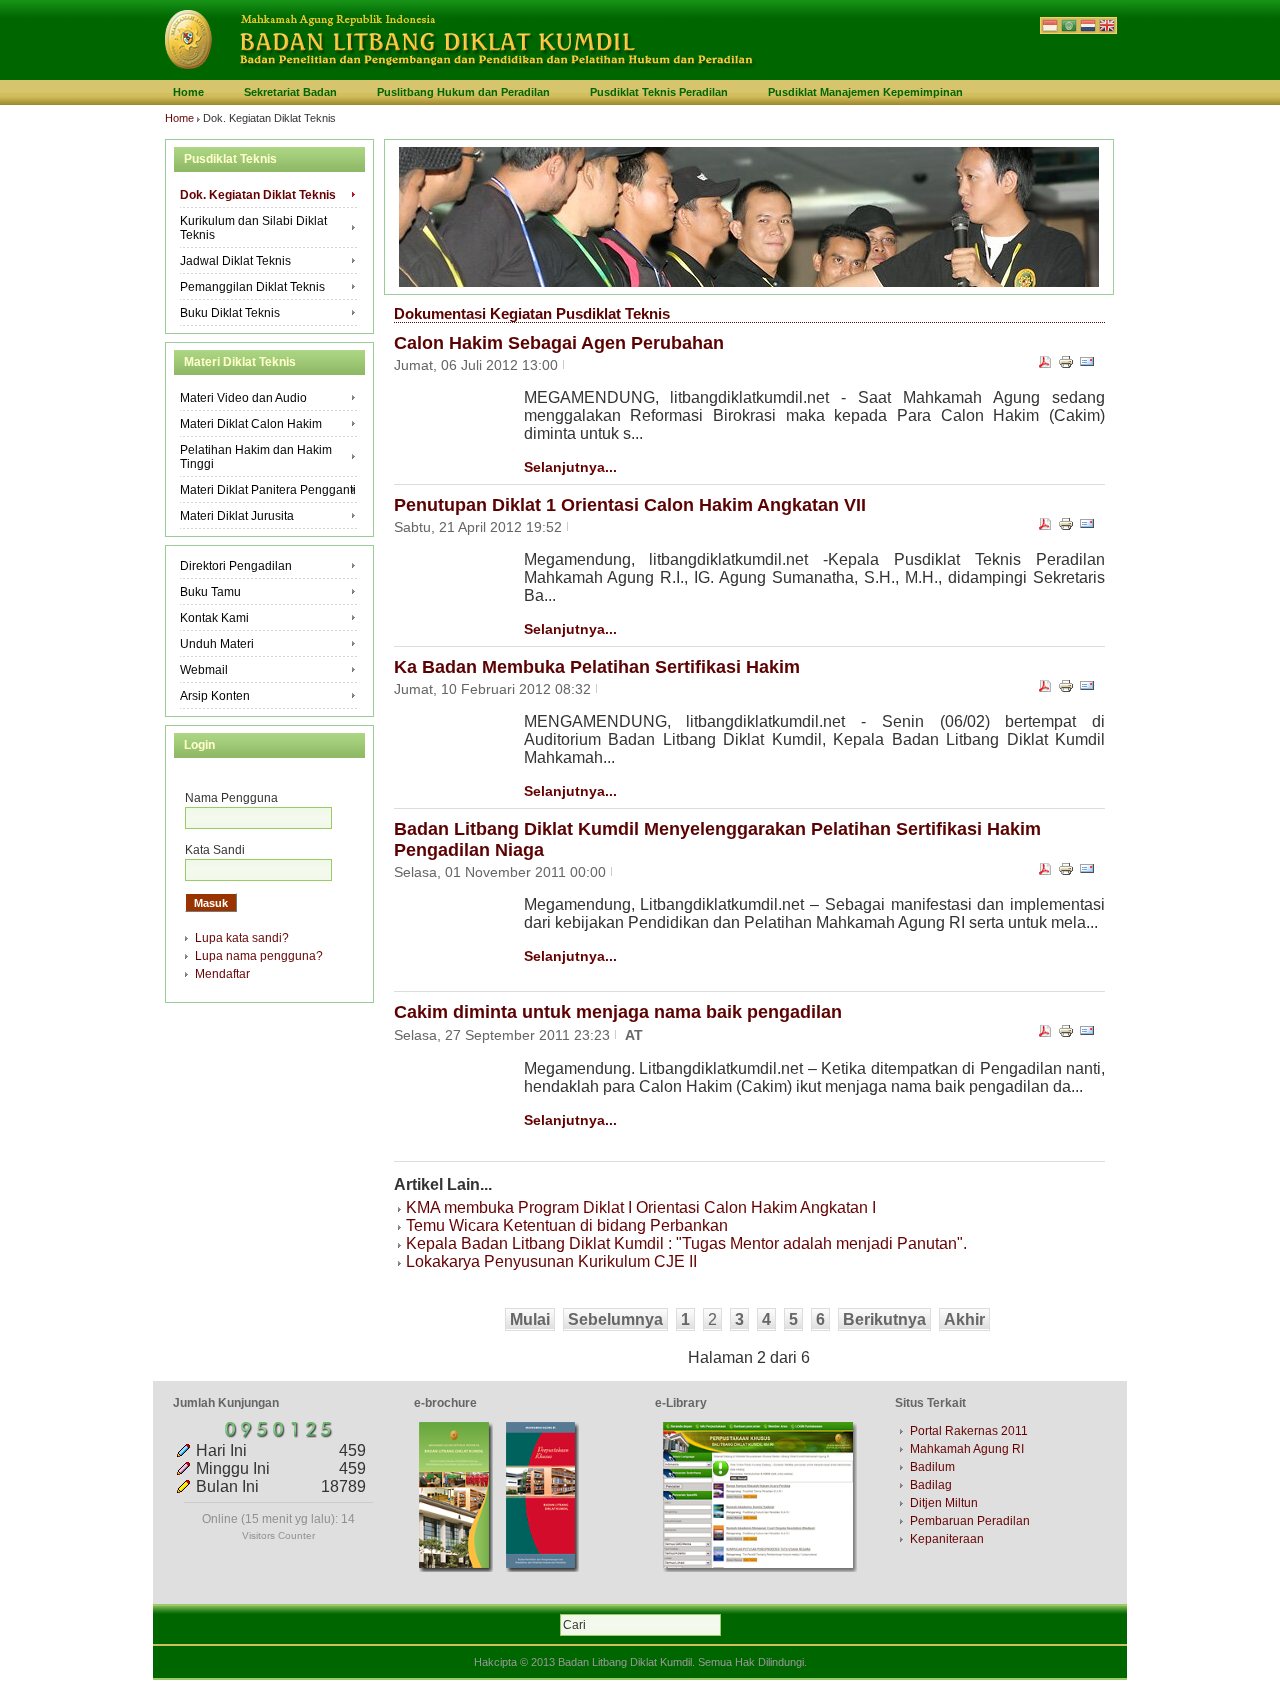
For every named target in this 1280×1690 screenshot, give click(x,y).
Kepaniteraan (947, 1539)
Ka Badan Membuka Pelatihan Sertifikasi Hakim (597, 667)
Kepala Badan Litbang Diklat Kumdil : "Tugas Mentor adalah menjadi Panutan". (686, 1243)
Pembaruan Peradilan (970, 1521)
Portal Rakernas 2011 (969, 1431)
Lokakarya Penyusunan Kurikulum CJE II (551, 1261)
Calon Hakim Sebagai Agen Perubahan (559, 343)
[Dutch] (1088, 27)
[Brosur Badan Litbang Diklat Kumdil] (456, 1568)
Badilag (931, 1485)
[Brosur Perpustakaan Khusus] (543, 1568)
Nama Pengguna (231, 798)
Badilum (932, 1467)
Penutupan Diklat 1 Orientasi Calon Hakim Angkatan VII (630, 505)
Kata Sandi (215, 850)
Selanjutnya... (570, 467)
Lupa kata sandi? (242, 938)
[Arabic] (1069, 27)
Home (179, 118)
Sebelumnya (615, 1319)
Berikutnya (884, 1319)
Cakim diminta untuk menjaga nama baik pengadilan (618, 1012)
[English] (1107, 27)
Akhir (964, 1319)
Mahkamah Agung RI (967, 1449)
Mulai (530, 1319)
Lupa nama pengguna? (259, 956)
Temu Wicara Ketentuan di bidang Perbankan (567, 1225)
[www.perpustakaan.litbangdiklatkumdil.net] (760, 1568)
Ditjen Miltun (944, 1503)
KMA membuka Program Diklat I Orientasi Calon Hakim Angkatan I (641, 1207)
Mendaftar (222, 974)
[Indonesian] (1050, 27)
